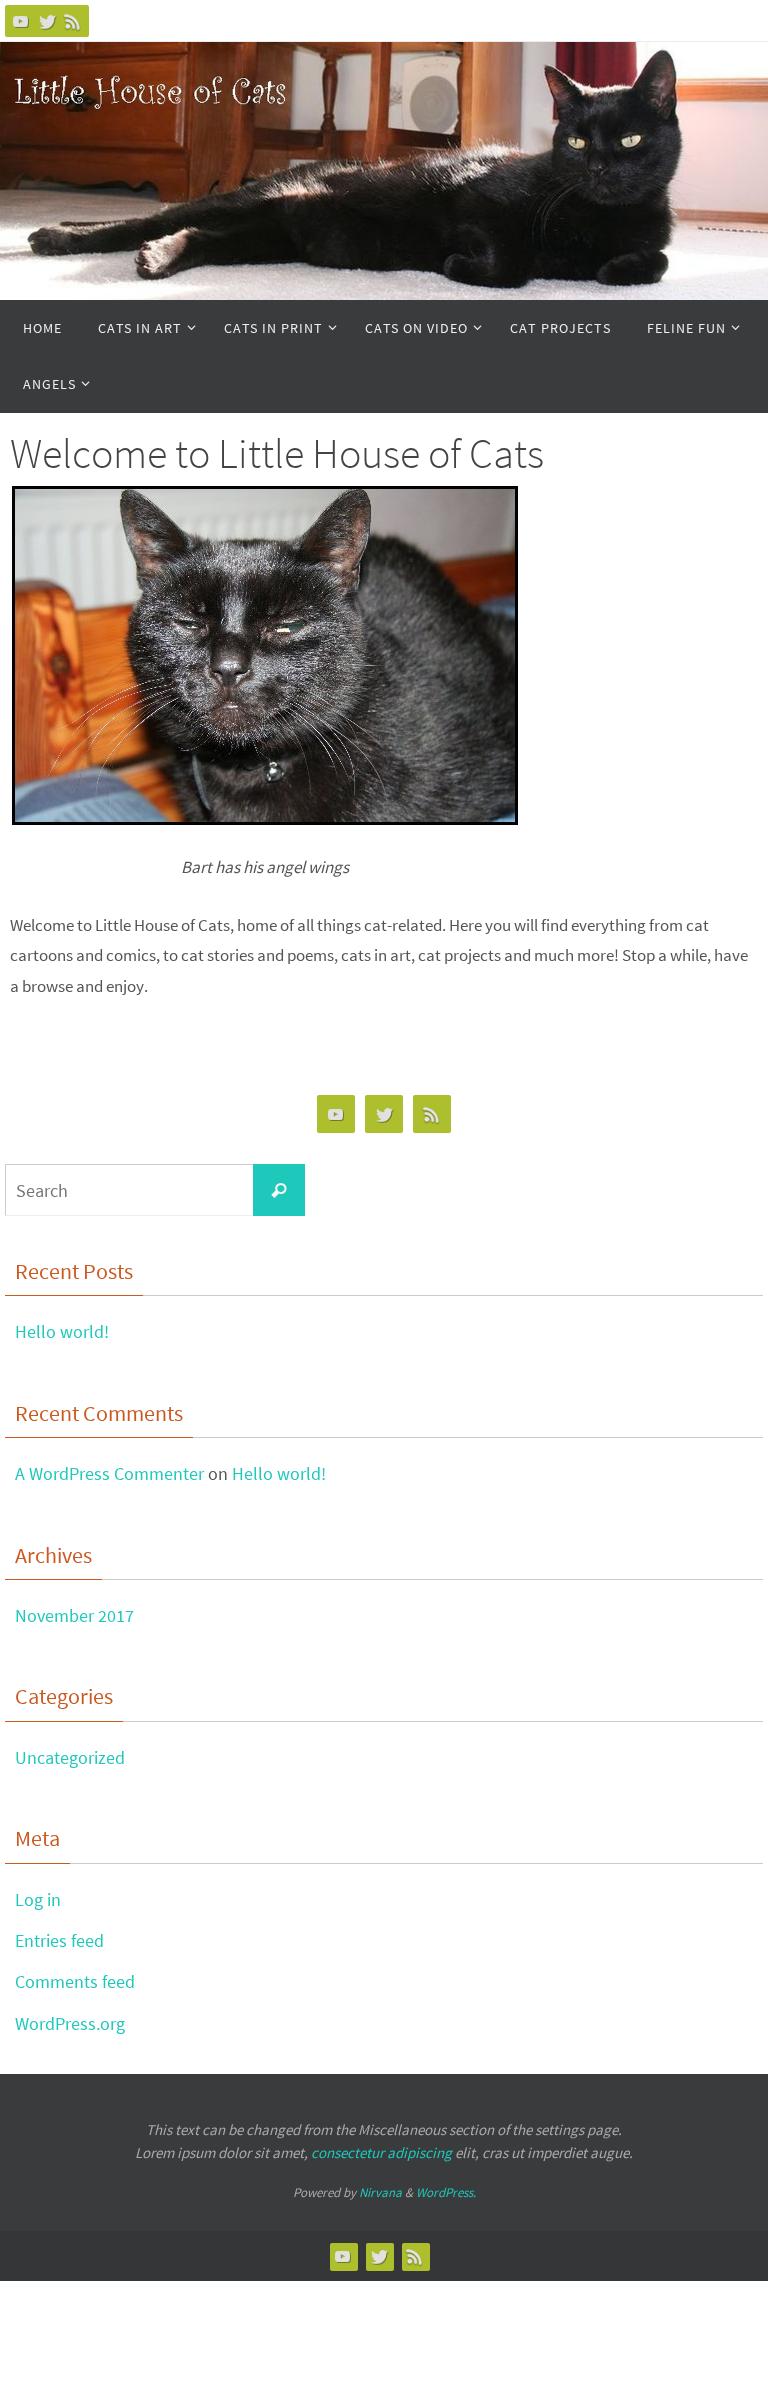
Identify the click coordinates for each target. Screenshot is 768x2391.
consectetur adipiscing (381, 2152)
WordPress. (446, 2192)
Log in (38, 1899)
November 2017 (74, 1615)
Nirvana (380, 2192)
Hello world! (62, 1331)
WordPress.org (70, 2023)
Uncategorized (70, 1757)
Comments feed (75, 1981)
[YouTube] (21, 21)
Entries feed (59, 1940)
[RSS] (73, 21)
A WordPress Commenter (109, 1473)
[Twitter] (47, 21)
